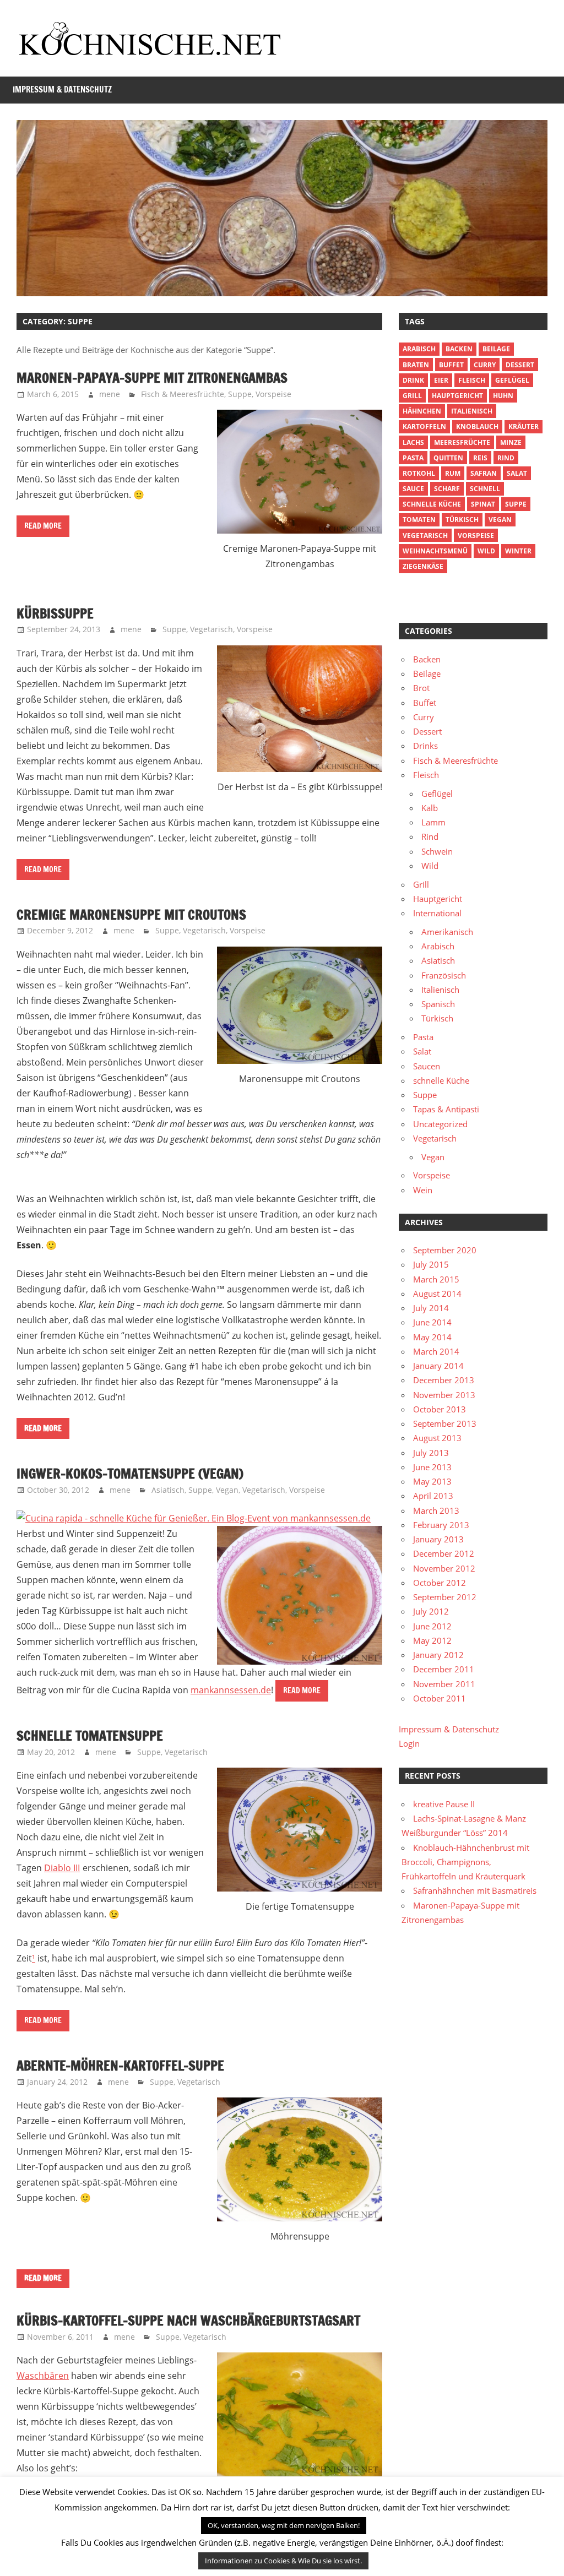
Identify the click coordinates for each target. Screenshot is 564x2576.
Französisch (444, 975)
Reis (480, 458)
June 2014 (432, 1322)
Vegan (227, 1490)
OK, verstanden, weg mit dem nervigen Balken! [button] (284, 2525)
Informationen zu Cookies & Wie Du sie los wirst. (283, 2561)
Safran (484, 473)
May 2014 (432, 1337)
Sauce (413, 489)
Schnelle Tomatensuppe (90, 1736)
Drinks (425, 746)
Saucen (427, 1066)
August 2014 (437, 1294)
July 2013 (431, 1453)
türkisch (462, 520)
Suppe (240, 394)
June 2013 (432, 1467)
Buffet (451, 365)
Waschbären (43, 2376)
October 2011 (440, 1698)
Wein (423, 1190)
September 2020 (445, 1250)
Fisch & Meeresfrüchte (183, 394)
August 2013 (437, 1438)
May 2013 (432, 1481)
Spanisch (438, 1004)
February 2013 (441, 1525)
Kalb (430, 808)
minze (511, 442)
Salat (517, 473)
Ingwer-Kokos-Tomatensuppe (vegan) (130, 1474)
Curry (485, 365)
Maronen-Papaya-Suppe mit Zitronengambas (152, 378)
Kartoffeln (424, 426)
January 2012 (438, 1655)
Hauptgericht (457, 396)
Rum (453, 473)
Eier (441, 380)
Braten (416, 365)
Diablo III (62, 1868)
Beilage (496, 349)
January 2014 (438, 1366)
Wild (486, 551)
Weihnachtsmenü (435, 551)
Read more (43, 526)
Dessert (520, 365)
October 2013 (440, 1409)
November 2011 (444, 1684)
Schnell (485, 489)
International (437, 913)
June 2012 (432, 1626)
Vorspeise (273, 394)
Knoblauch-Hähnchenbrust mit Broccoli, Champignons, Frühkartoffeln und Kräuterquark (465, 1862)
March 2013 (436, 1510)
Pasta (413, 458)
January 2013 (438, 1539)
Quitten (448, 458)
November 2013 (444, 1395)
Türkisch (437, 1018)
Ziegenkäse (423, 566)
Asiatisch (168, 1490)
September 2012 (445, 1597)
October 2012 (440, 1583)
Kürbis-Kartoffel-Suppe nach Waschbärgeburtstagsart (188, 2320)
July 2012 (431, 1611)
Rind (506, 458)
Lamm (433, 822)
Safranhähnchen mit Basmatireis (475, 1890)
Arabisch (419, 349)
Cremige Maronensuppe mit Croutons (131, 915)
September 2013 (445, 1423)
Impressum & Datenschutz (62, 89)
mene (110, 394)
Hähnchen (422, 411)
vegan (500, 520)
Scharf (447, 489)
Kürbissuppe (55, 613)
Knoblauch (477, 426)
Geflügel (512, 380)
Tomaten (419, 520)
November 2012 (444, 1568)
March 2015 (436, 1279)
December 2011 (444, 1669)
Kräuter (524, 426)
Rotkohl (419, 473)
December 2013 (444, 1380)
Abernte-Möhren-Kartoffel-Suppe (120, 2066)
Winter (518, 551)
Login (409, 1743)
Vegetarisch (211, 629)
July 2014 (431, 1308)
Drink (413, 380)
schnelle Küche (432, 504)
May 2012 (432, 1640)
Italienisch (472, 411)
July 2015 (431, 1264)
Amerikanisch (447, 932)
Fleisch (472, 380)
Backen (459, 349)
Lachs (413, 442)
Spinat (483, 504)
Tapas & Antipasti (446, 1109)
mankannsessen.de (231, 1690)
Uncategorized (440, 1124)
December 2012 (444, 1553)
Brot (421, 688)
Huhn (503, 396)
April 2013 (433, 1496)
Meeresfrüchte (462, 442)
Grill (412, 396)
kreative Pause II (444, 1804)
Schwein (437, 851)
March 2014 (436, 1351)
